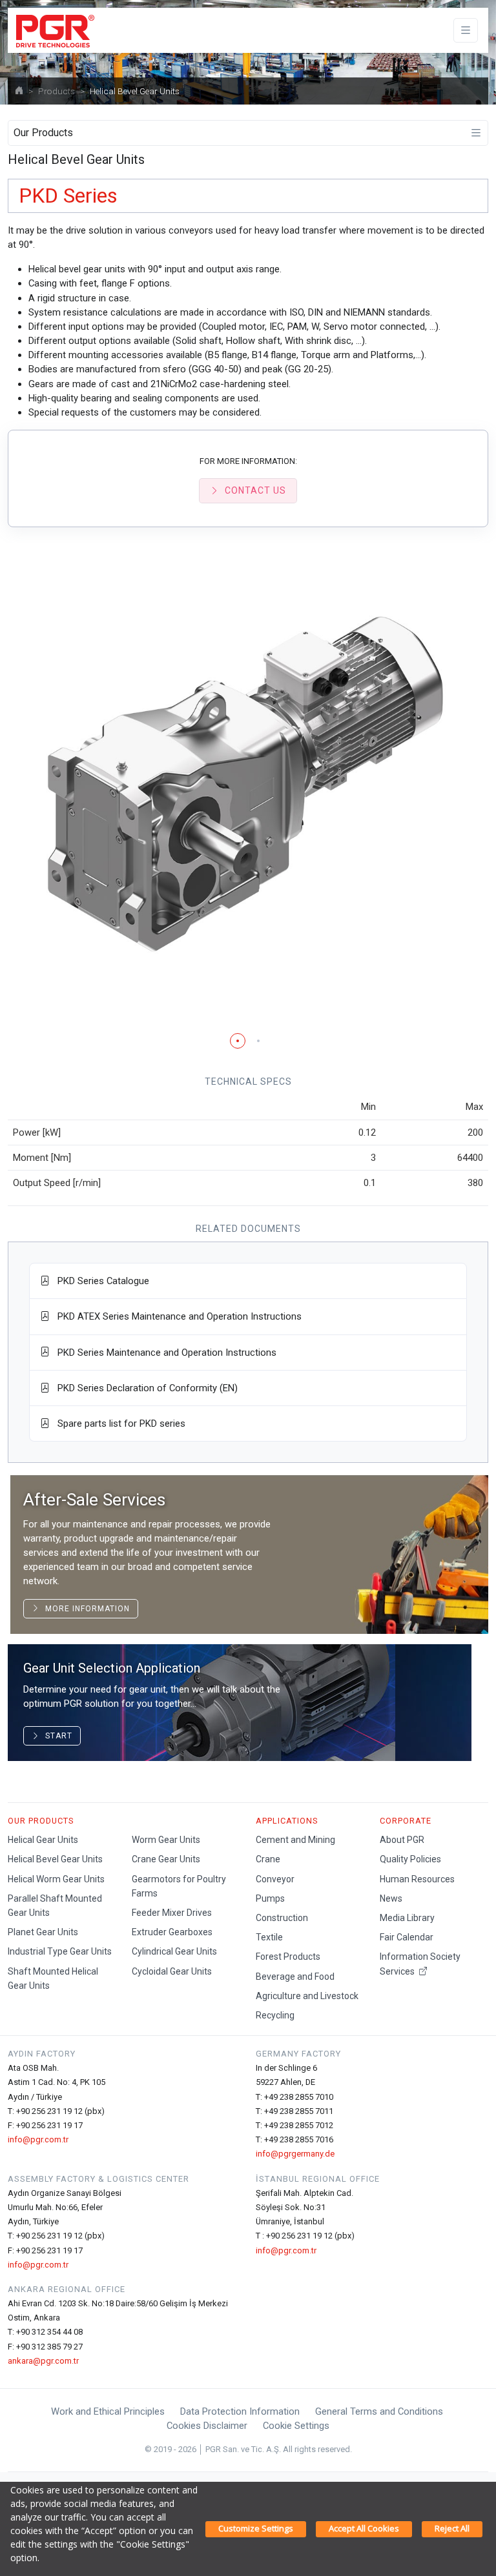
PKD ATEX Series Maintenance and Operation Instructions (176, 1316)
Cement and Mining (295, 1840)
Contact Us (255, 490)
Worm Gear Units (166, 1840)
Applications (287, 1821)
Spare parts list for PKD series (118, 1424)
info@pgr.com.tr (38, 2139)
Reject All (452, 2528)
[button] (238, 1041)
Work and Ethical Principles (108, 2411)
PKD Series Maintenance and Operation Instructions (163, 1353)
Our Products (41, 1821)
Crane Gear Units (166, 1859)
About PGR (402, 1840)
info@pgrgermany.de (295, 2154)
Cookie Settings (296, 2426)
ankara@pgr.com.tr (43, 2361)
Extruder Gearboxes (172, 1932)
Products (57, 91)
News (391, 1898)
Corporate (406, 1821)
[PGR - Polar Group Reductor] (53, 30)
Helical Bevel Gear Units (55, 1859)
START (56, 1736)
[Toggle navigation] (466, 31)
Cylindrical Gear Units (174, 1951)
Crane (268, 1859)
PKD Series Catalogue (99, 1281)
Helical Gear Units (43, 1840)
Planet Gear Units (43, 1932)
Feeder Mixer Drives (172, 1913)
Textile (269, 1937)
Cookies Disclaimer (207, 2426)
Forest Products (288, 1957)
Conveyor (275, 1879)
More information (85, 1609)
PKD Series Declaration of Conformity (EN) (144, 1388)
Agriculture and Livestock (307, 1996)
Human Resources (417, 1879)
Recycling (275, 2015)
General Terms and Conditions (379, 2411)
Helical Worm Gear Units (56, 1879)
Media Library (407, 1918)
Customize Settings (256, 2528)
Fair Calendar (407, 1937)
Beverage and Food (295, 1977)
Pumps (270, 1898)
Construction (282, 1918)
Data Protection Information (240, 2411)
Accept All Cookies (364, 2528)
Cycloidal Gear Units (172, 1971)
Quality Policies (410, 1859)
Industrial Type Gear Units (60, 1951)
